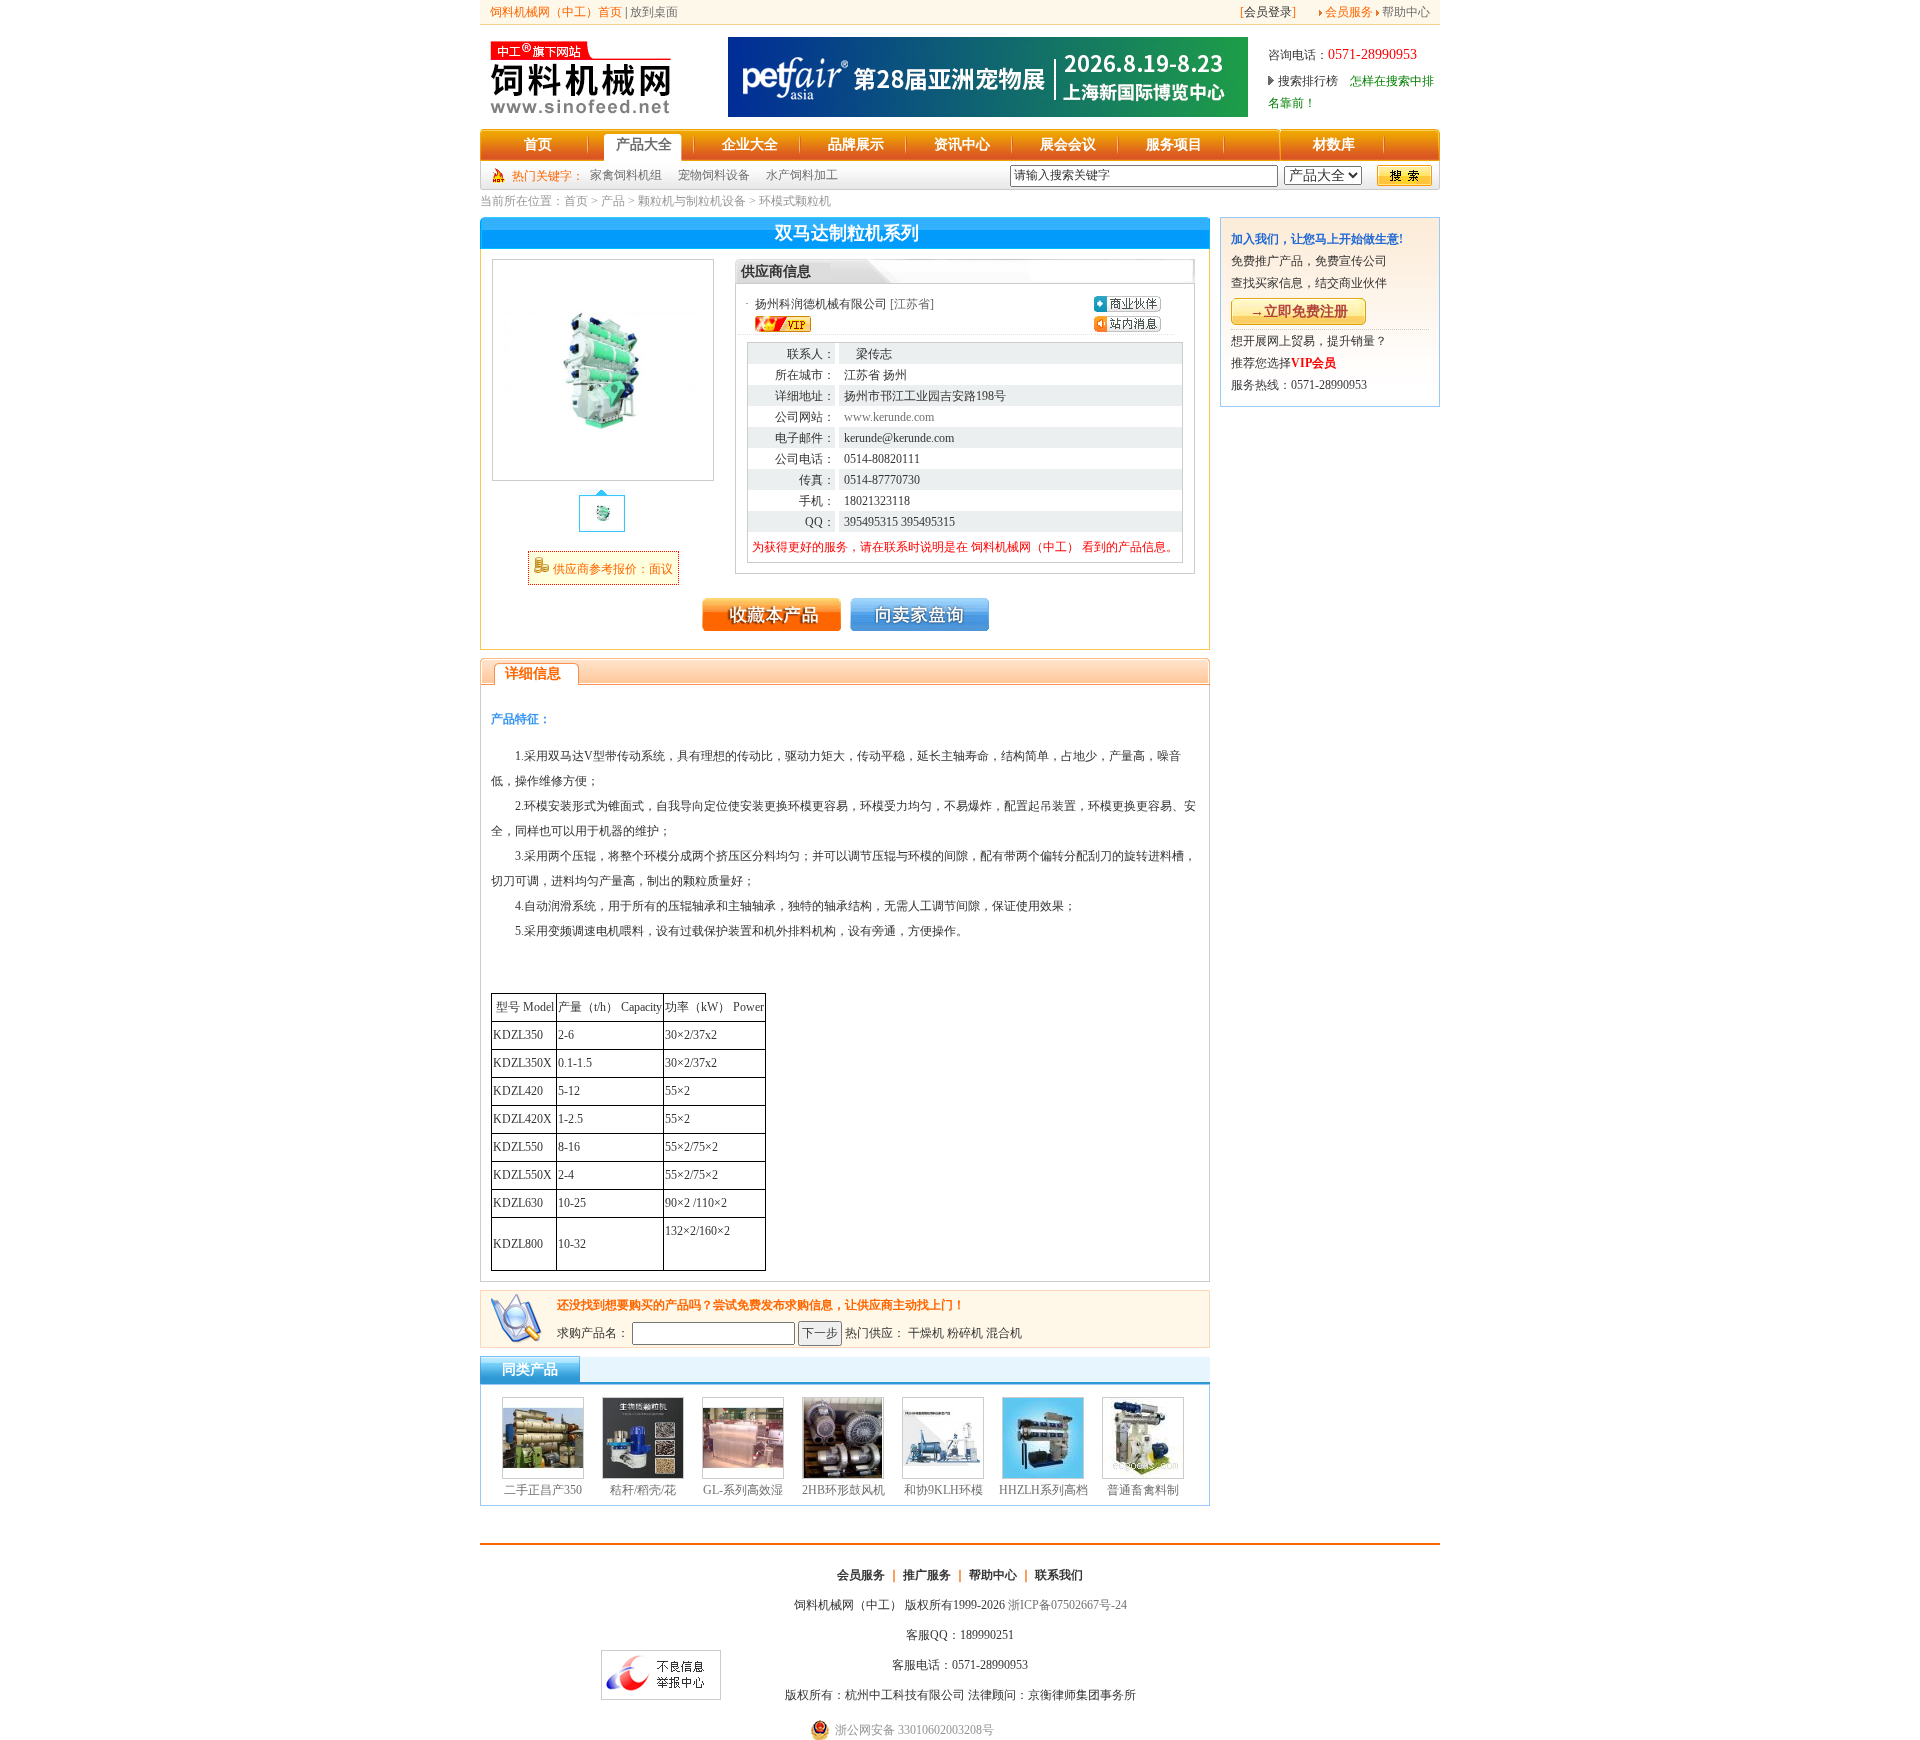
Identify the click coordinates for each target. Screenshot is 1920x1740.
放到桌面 (654, 12)
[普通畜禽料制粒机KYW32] (1143, 1475)
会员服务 (1349, 12)
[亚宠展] (988, 113)
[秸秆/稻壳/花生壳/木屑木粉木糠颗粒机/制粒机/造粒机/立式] (643, 1475)
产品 (613, 201)
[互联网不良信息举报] (661, 1696)
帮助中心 (1406, 12)
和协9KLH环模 (943, 1490)
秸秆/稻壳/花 (643, 1490)
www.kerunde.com (889, 417)
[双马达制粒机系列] (603, 466)
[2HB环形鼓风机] (843, 1475)
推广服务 (927, 1575)
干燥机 (926, 1333)
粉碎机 (965, 1333)
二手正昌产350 (543, 1490)
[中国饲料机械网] (580, 113)
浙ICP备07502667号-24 (1067, 1605)
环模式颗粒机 (795, 201)
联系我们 (1059, 1575)
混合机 (1004, 1333)
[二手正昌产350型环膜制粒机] (543, 1475)
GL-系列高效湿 (743, 1490)
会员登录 (1268, 12)
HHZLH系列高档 (1043, 1490)
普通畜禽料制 (1143, 1490)
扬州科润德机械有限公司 (821, 304)
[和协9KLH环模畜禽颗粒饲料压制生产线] (943, 1475)
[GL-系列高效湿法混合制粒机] (743, 1475)
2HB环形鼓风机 (843, 1490)
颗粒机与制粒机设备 (692, 201)
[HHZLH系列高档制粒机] (1043, 1475)
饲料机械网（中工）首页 (556, 12)
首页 (576, 201)
